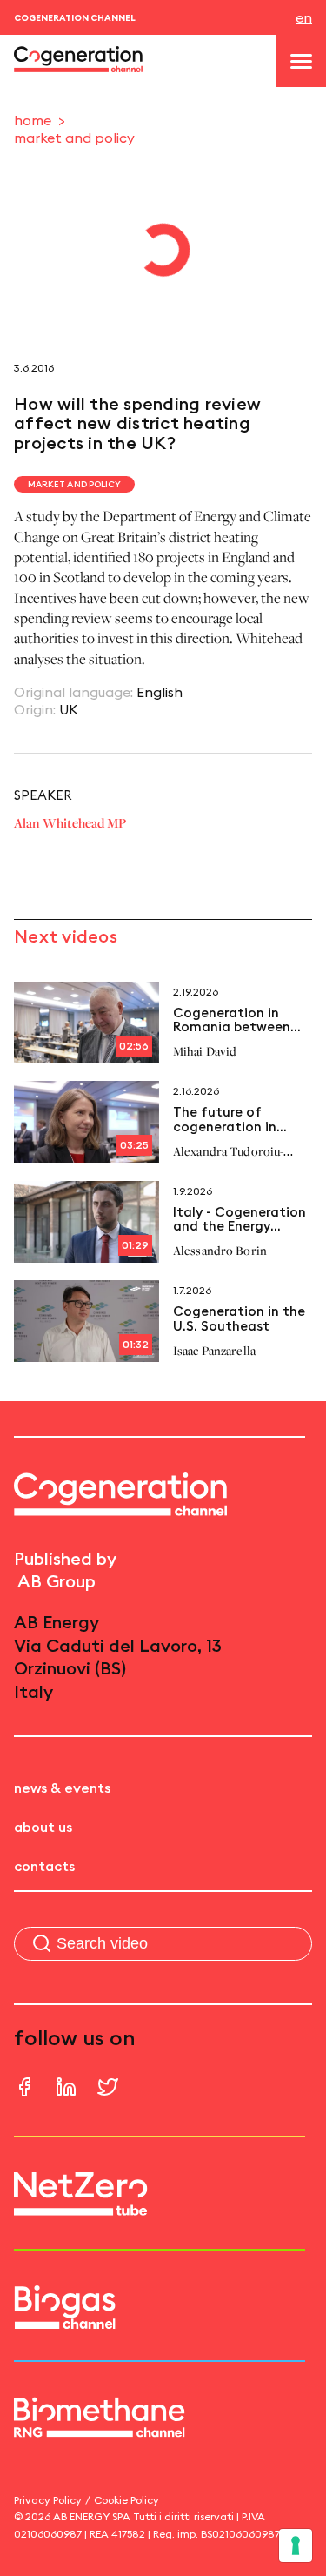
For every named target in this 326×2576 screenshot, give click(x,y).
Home (33, 120)
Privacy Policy (48, 2500)
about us (43, 1827)
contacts (44, 1866)
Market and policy (74, 138)
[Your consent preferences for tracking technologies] (296, 2546)
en (304, 17)
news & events (62, 1788)
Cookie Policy (126, 2500)
